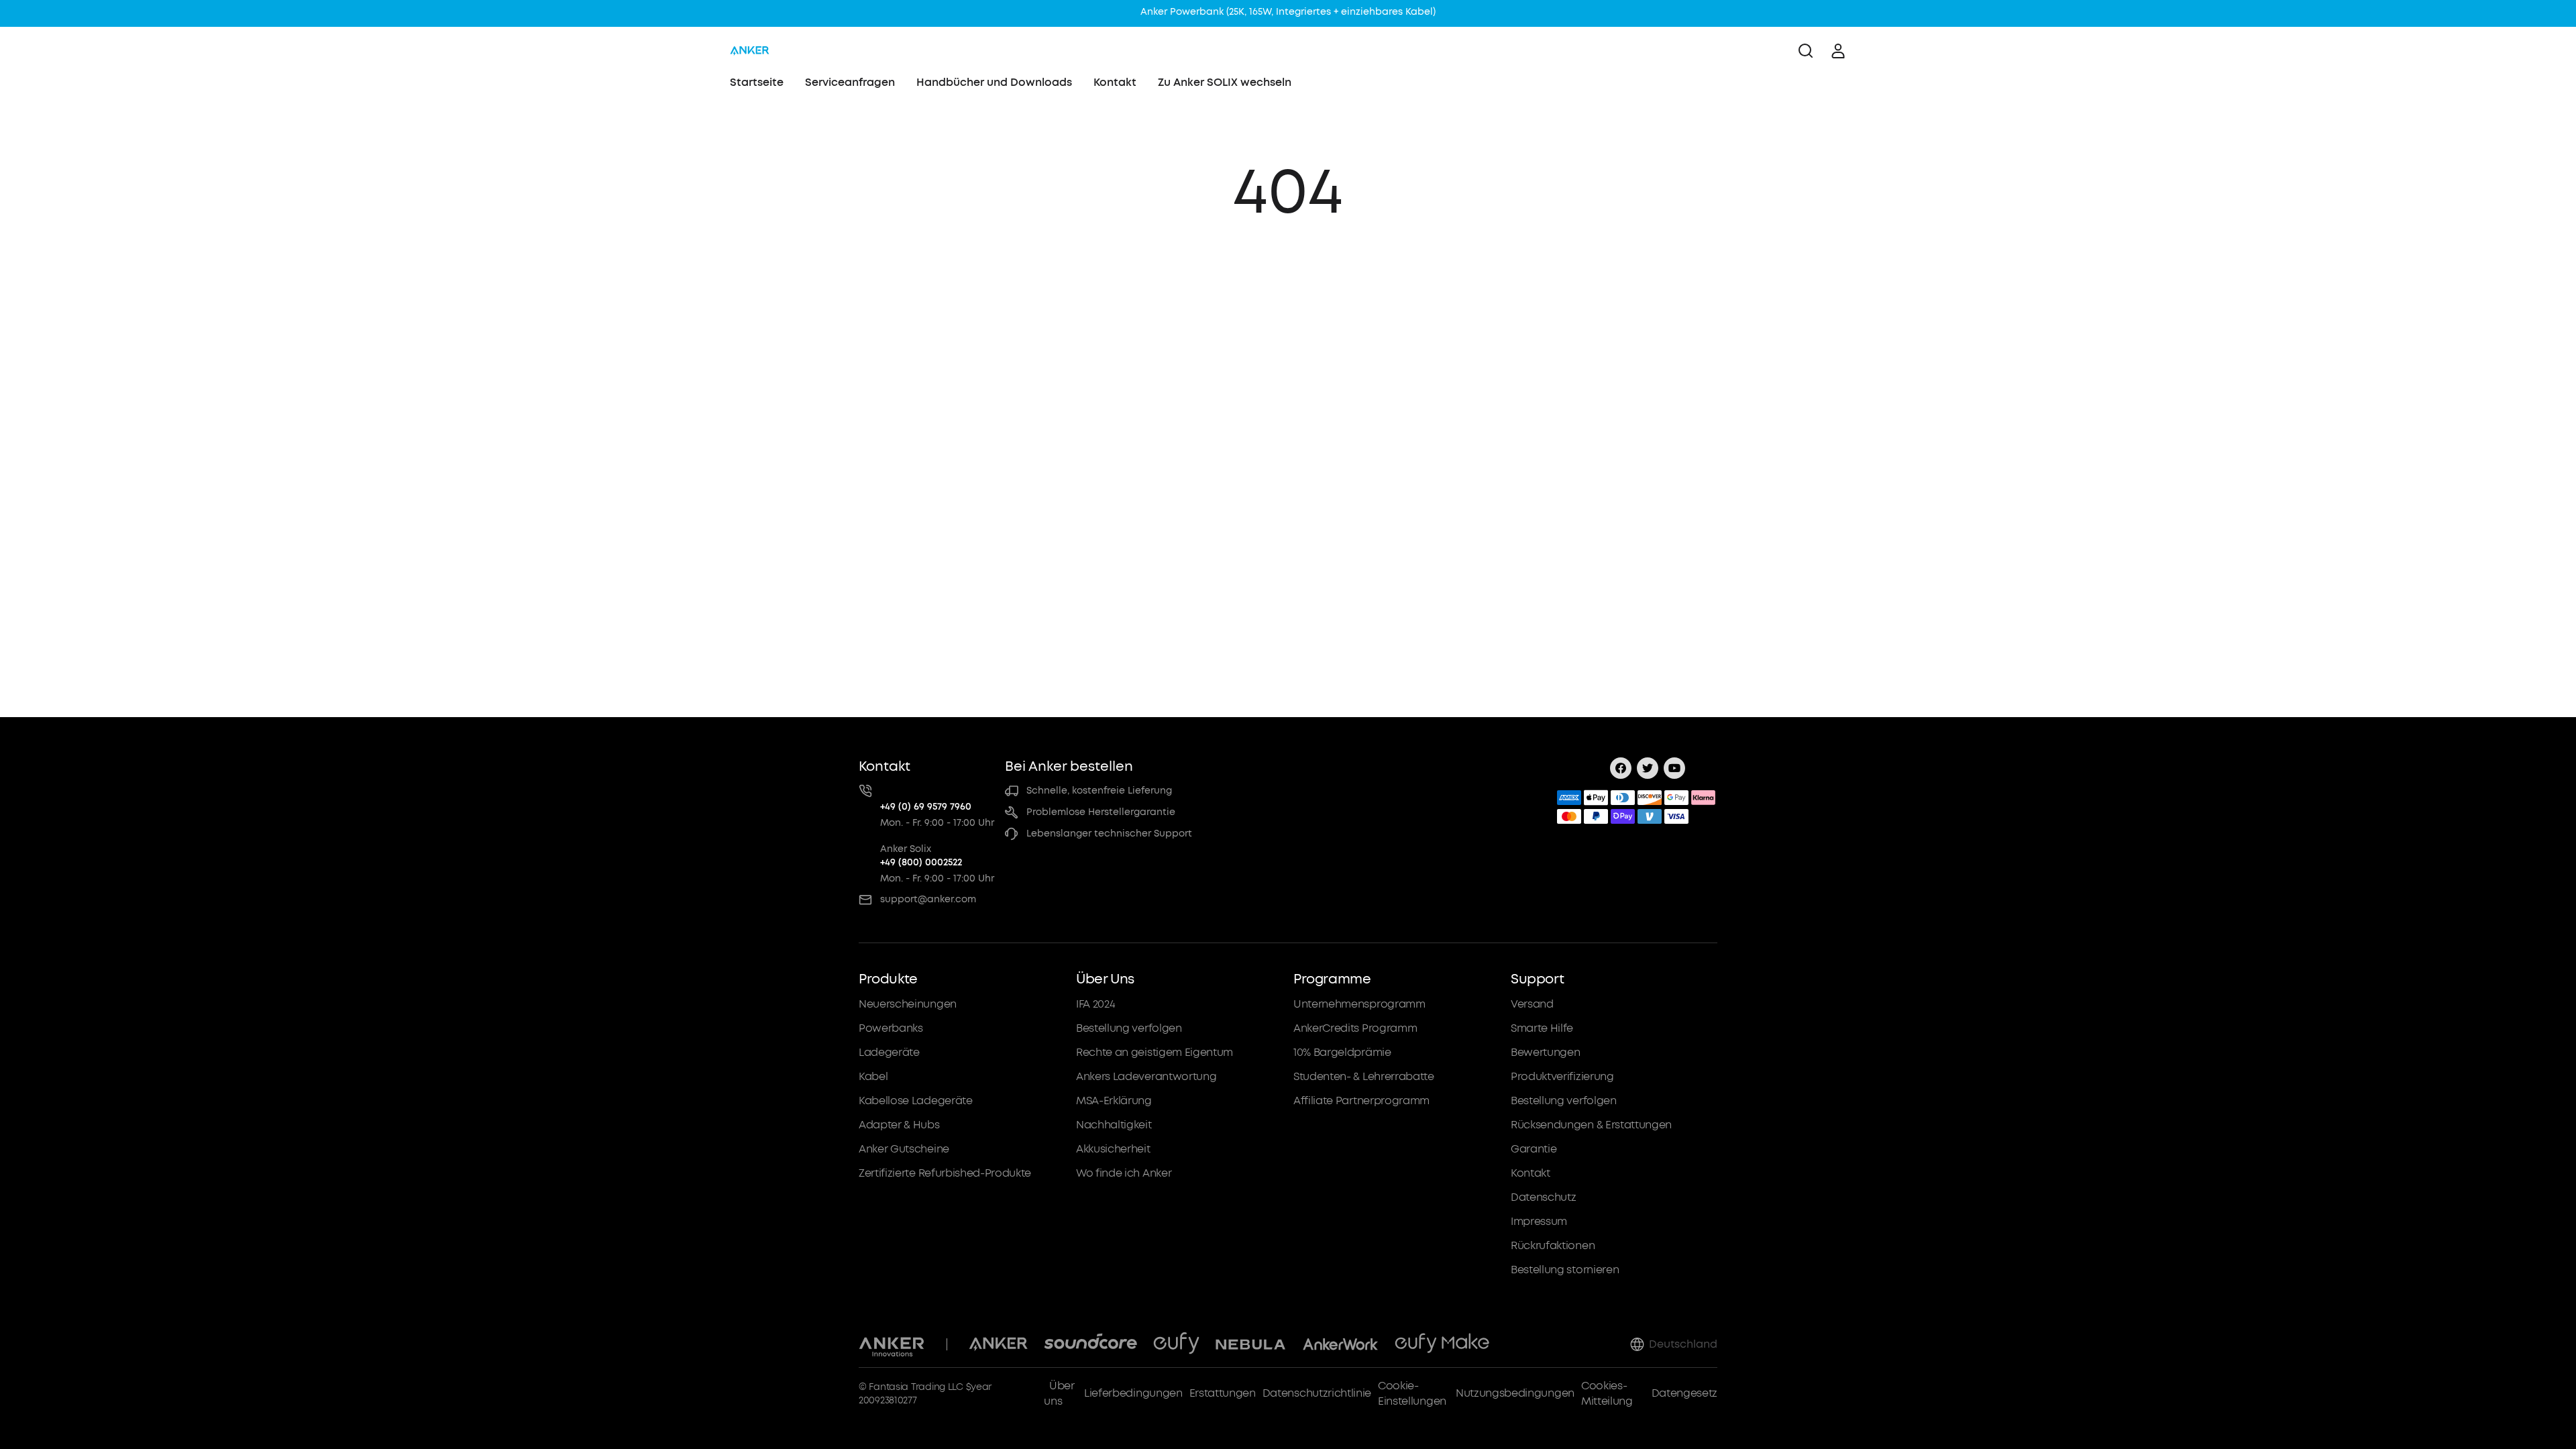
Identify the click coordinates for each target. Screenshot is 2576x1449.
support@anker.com (928, 899)
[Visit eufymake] (1442, 1344)
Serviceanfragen (850, 82)
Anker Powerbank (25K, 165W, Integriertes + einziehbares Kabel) (1288, 12)
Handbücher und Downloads (994, 82)
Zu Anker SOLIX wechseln (1225, 82)
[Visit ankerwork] (1340, 1344)
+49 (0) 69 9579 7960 (926, 807)
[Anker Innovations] (892, 1344)
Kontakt (1115, 82)
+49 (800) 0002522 (921, 862)
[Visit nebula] (1251, 1344)
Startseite (757, 82)
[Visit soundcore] (1090, 1344)
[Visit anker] (998, 1344)
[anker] (750, 51)
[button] (962, 1124)
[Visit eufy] (1176, 1344)
